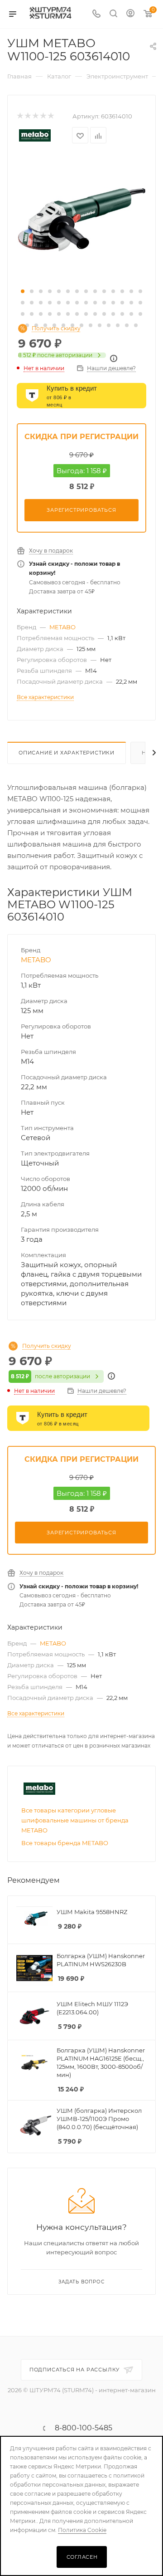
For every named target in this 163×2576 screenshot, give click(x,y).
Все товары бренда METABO (65, 1843)
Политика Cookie (82, 2530)
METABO (62, 627)
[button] (23, 291)
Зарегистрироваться (81, 510)
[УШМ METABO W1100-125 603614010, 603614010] (81, 219)
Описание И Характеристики (67, 753)
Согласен (82, 2557)
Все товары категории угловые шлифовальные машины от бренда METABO (75, 1820)
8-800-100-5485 (84, 2428)
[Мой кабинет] (130, 14)
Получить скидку (56, 328)
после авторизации (55, 355)
